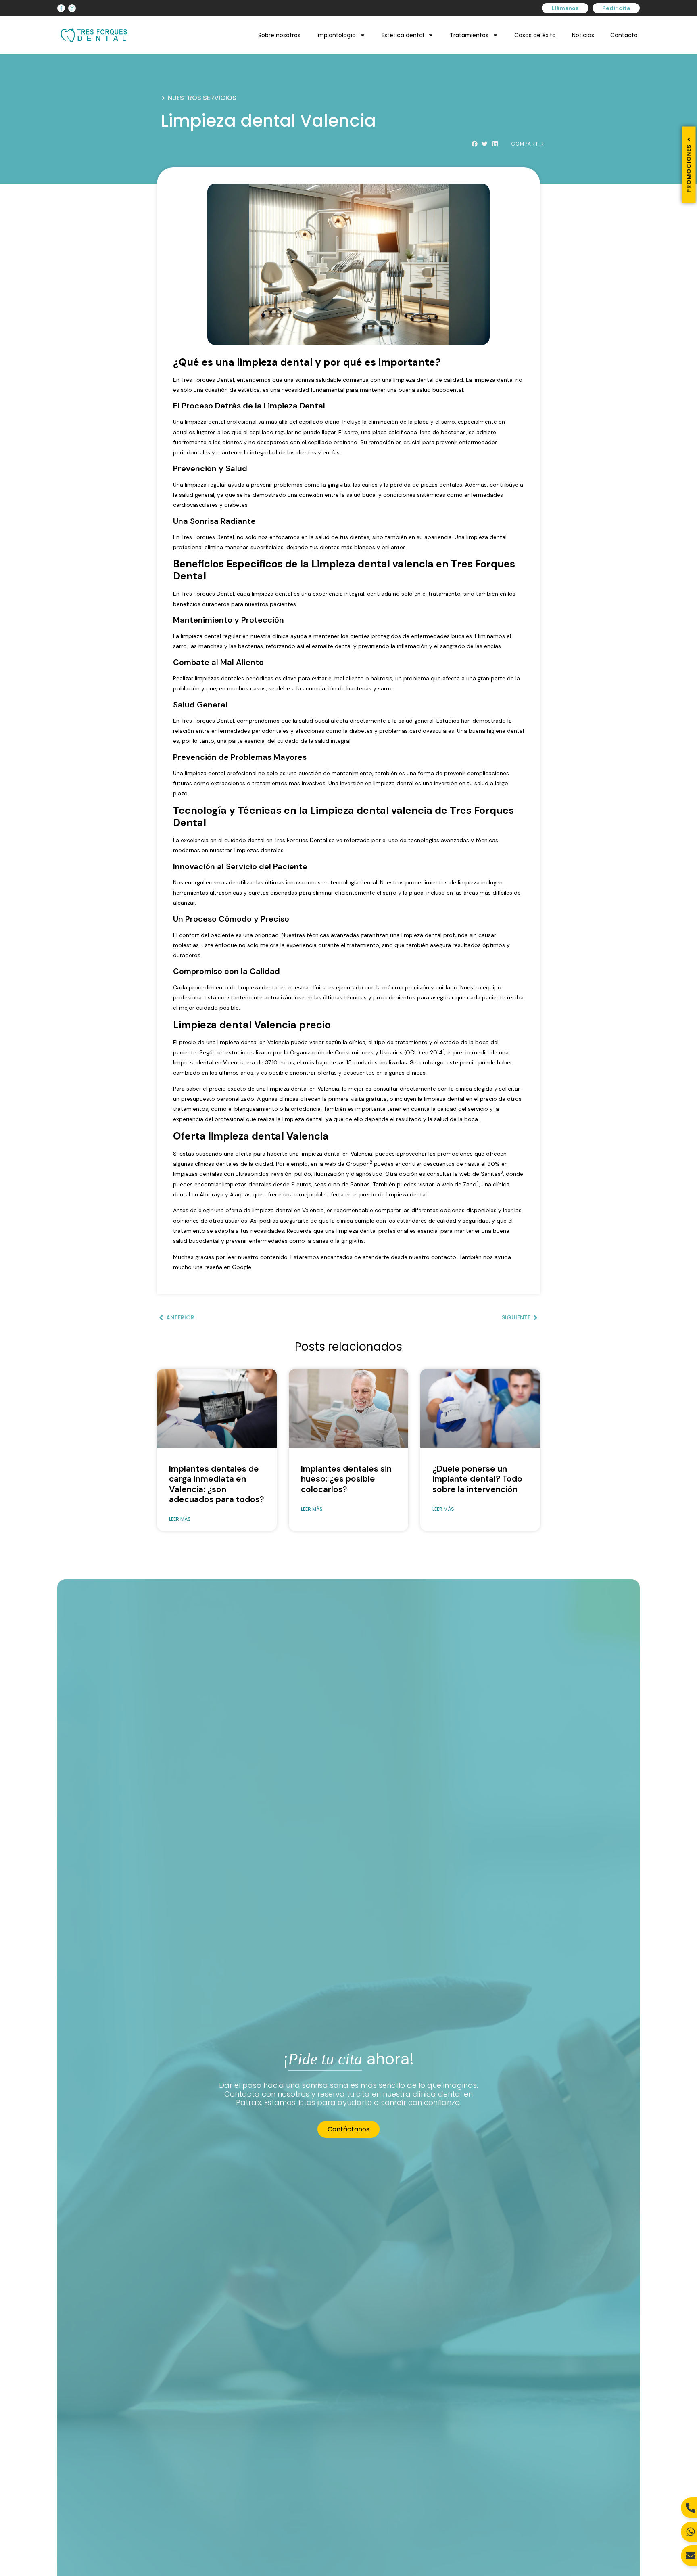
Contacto (624, 35)
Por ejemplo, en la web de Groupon (323, 1164)
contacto (444, 1257)
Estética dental (403, 35)
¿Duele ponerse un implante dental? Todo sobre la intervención (477, 1479)
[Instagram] (72, 8)
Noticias (583, 35)
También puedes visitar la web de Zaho (425, 1184)
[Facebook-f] (61, 8)
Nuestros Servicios (202, 98)
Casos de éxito (535, 35)
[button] (475, 144)
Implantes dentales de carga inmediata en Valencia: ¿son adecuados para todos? (216, 1484)
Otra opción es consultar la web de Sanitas (443, 1174)
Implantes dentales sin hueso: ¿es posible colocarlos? (346, 1479)
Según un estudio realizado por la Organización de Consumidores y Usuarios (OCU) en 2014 (321, 1052)
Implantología (336, 35)
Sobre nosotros (279, 35)
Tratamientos (469, 35)
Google (242, 1267)
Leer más (180, 1519)
